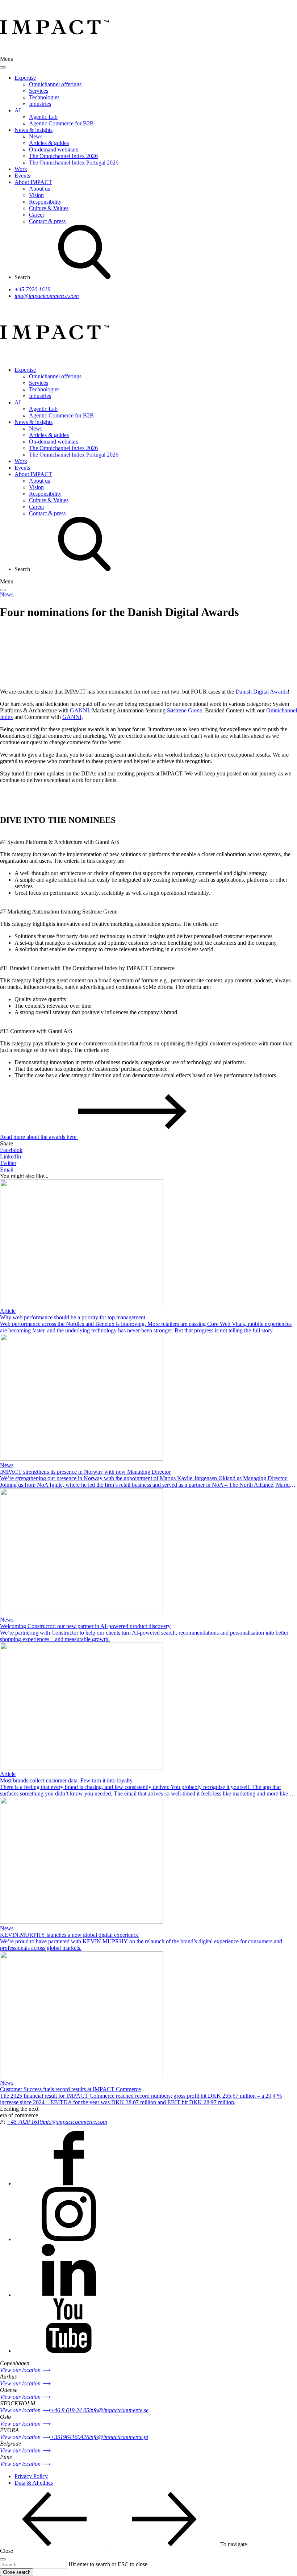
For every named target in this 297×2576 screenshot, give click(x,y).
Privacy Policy (31, 2476)
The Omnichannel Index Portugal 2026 (74, 163)
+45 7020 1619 (32, 289)
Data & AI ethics (34, 2483)
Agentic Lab (43, 117)
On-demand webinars (54, 149)
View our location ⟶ (25, 2370)
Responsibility (45, 202)
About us (39, 189)
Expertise (25, 78)
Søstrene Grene (185, 710)
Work (21, 169)
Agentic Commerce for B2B (61, 123)
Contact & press (47, 221)
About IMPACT (33, 182)
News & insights (34, 130)
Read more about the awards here (39, 1137)
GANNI (80, 710)
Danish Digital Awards (262, 692)
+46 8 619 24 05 (70, 2410)
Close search (17, 2572)
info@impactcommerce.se (119, 2410)
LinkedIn (11, 1156)
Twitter (8, 1163)
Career (37, 215)
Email (7, 1170)
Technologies (44, 97)
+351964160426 (70, 2437)
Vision (36, 195)
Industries (40, 104)
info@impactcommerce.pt (119, 2437)
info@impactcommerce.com (47, 296)
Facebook (11, 1150)
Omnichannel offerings (55, 84)
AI (18, 110)
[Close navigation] (3, 67)
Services (39, 91)
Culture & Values (49, 208)
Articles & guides (49, 143)
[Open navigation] (3, 590)
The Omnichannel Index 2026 (63, 156)
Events (22, 176)
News (36, 136)
